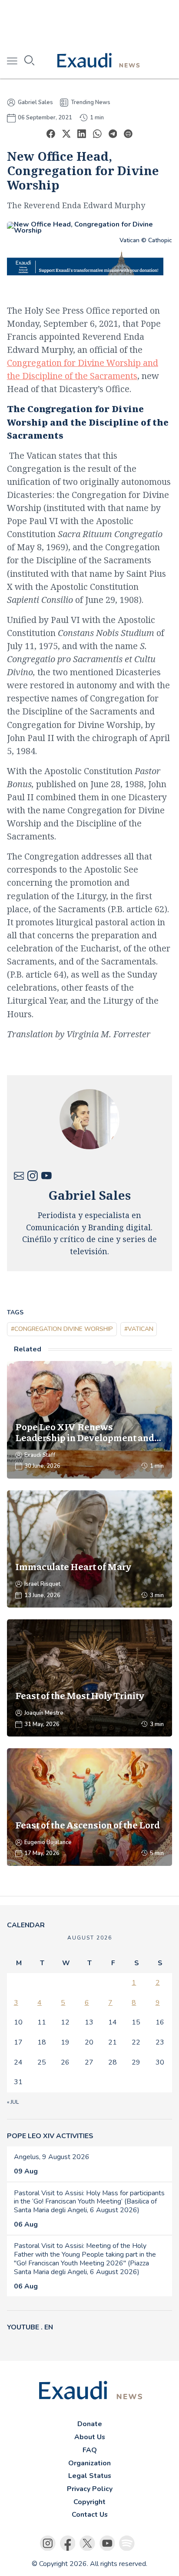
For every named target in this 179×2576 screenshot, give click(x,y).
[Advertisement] (89, 22)
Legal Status (90, 2476)
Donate (90, 2424)
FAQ (90, 2450)
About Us (90, 2437)
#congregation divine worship (62, 1329)
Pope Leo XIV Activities (50, 2136)
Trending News (91, 102)
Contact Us (90, 2515)
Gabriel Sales (35, 103)
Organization (89, 2463)
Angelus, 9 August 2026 (52, 2157)
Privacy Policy (90, 2489)
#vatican (139, 1329)
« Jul (13, 2102)
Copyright (89, 2502)
